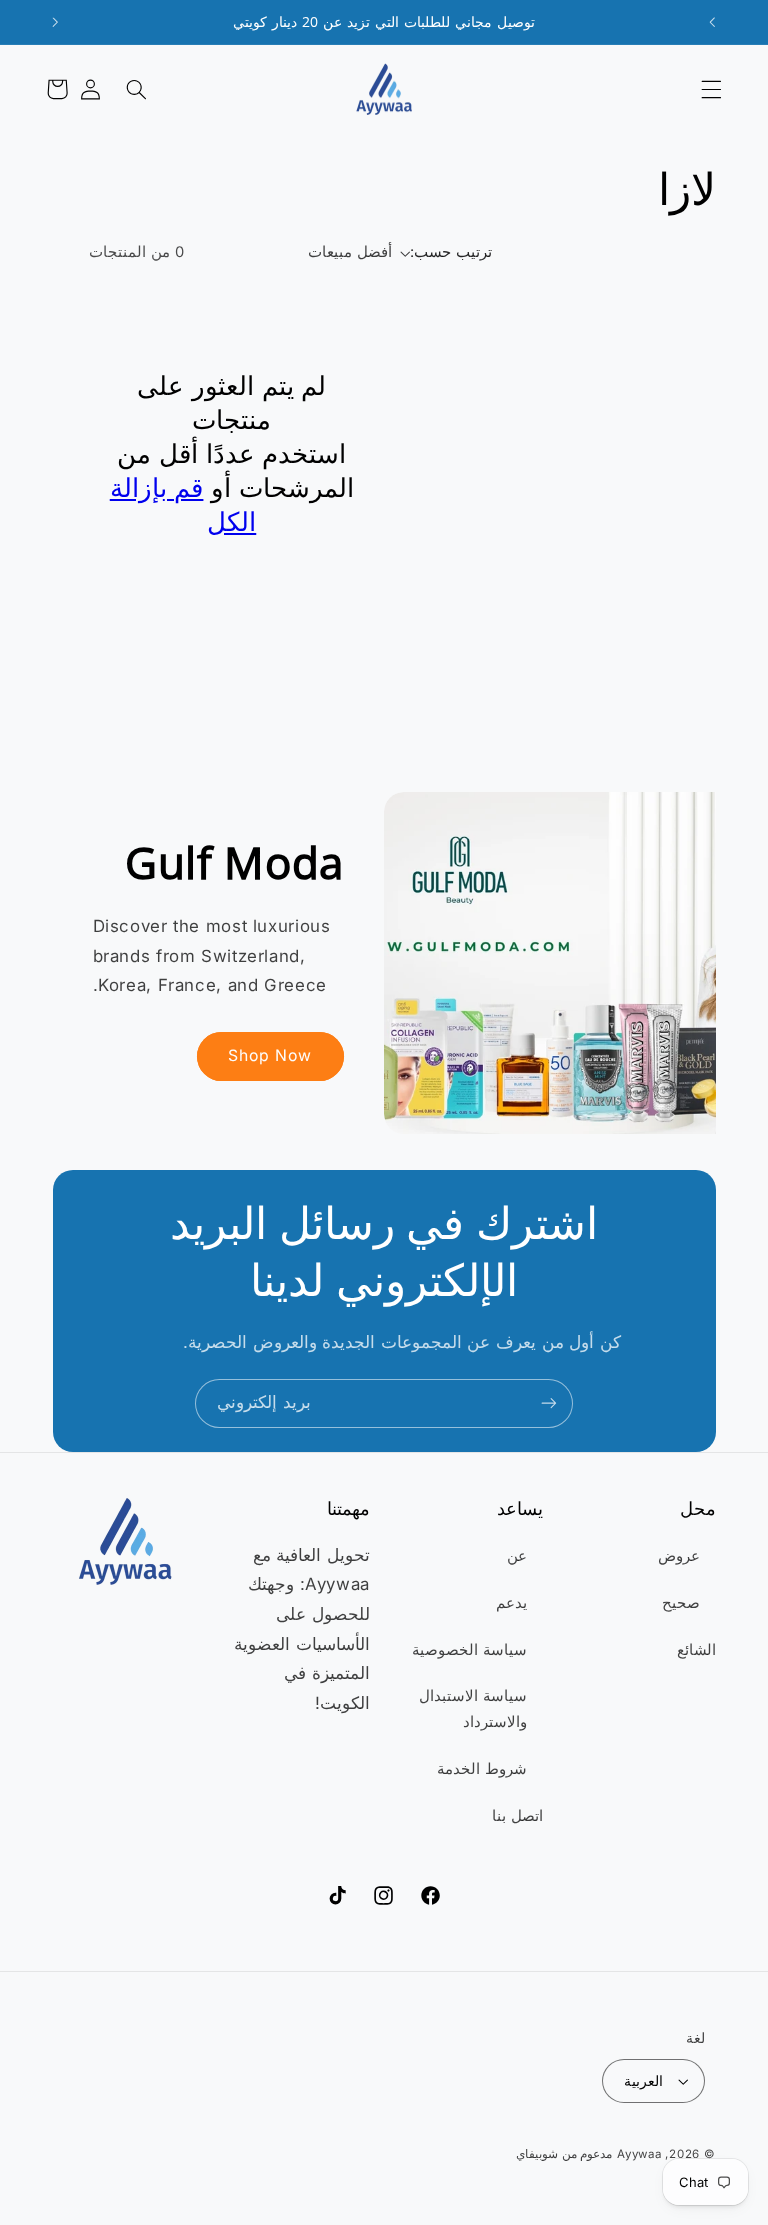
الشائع (696, 1650)
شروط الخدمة (482, 1769)
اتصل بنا (517, 1816)
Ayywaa (639, 2154)
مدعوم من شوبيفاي (564, 2154)
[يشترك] (549, 1403)
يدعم (511, 1603)
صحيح (681, 1603)
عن (517, 1556)
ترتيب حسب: (450, 252)
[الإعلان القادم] (56, 22)
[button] (711, 89)
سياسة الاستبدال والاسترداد (473, 1709)
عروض (679, 1556)
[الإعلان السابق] (712, 22)
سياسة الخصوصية (469, 1650)
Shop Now (270, 1055)
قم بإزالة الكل (183, 504)
